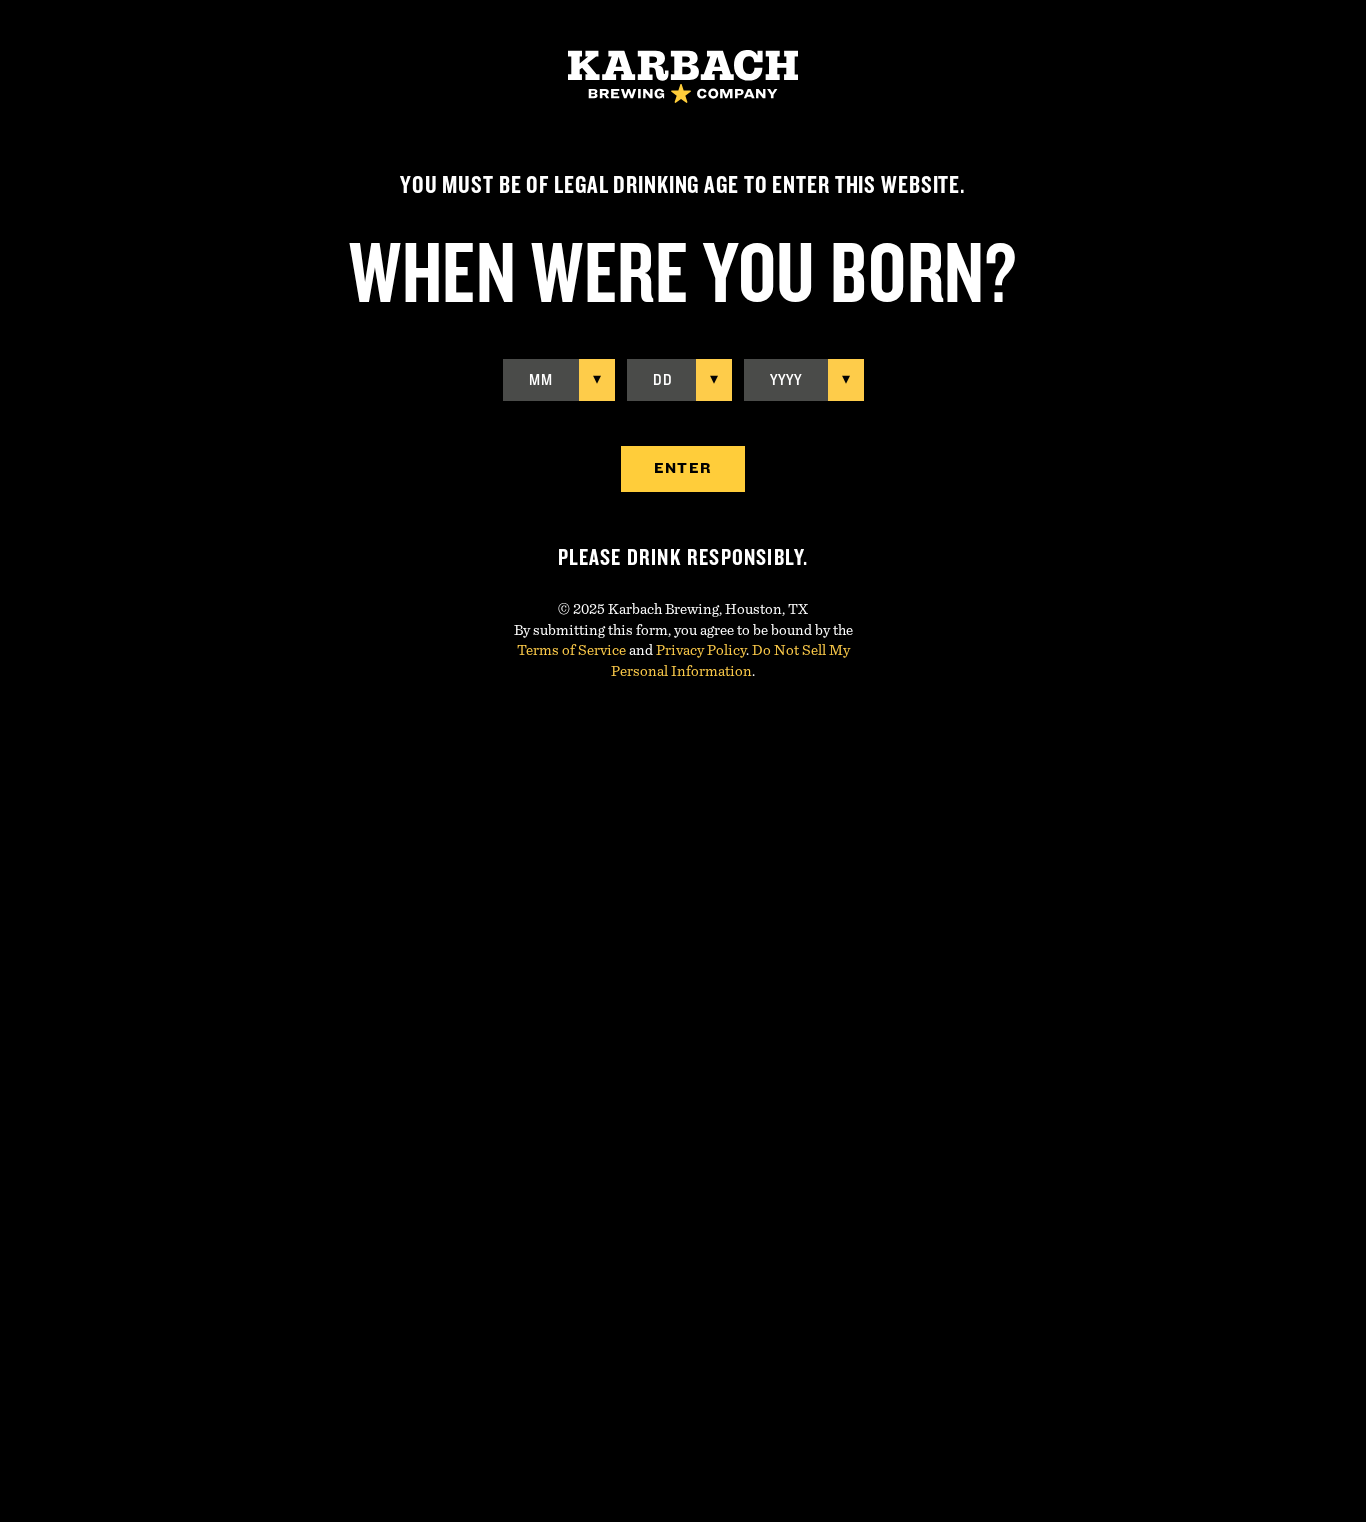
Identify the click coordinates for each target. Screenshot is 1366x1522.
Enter (683, 468)
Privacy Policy (701, 650)
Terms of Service (571, 650)
